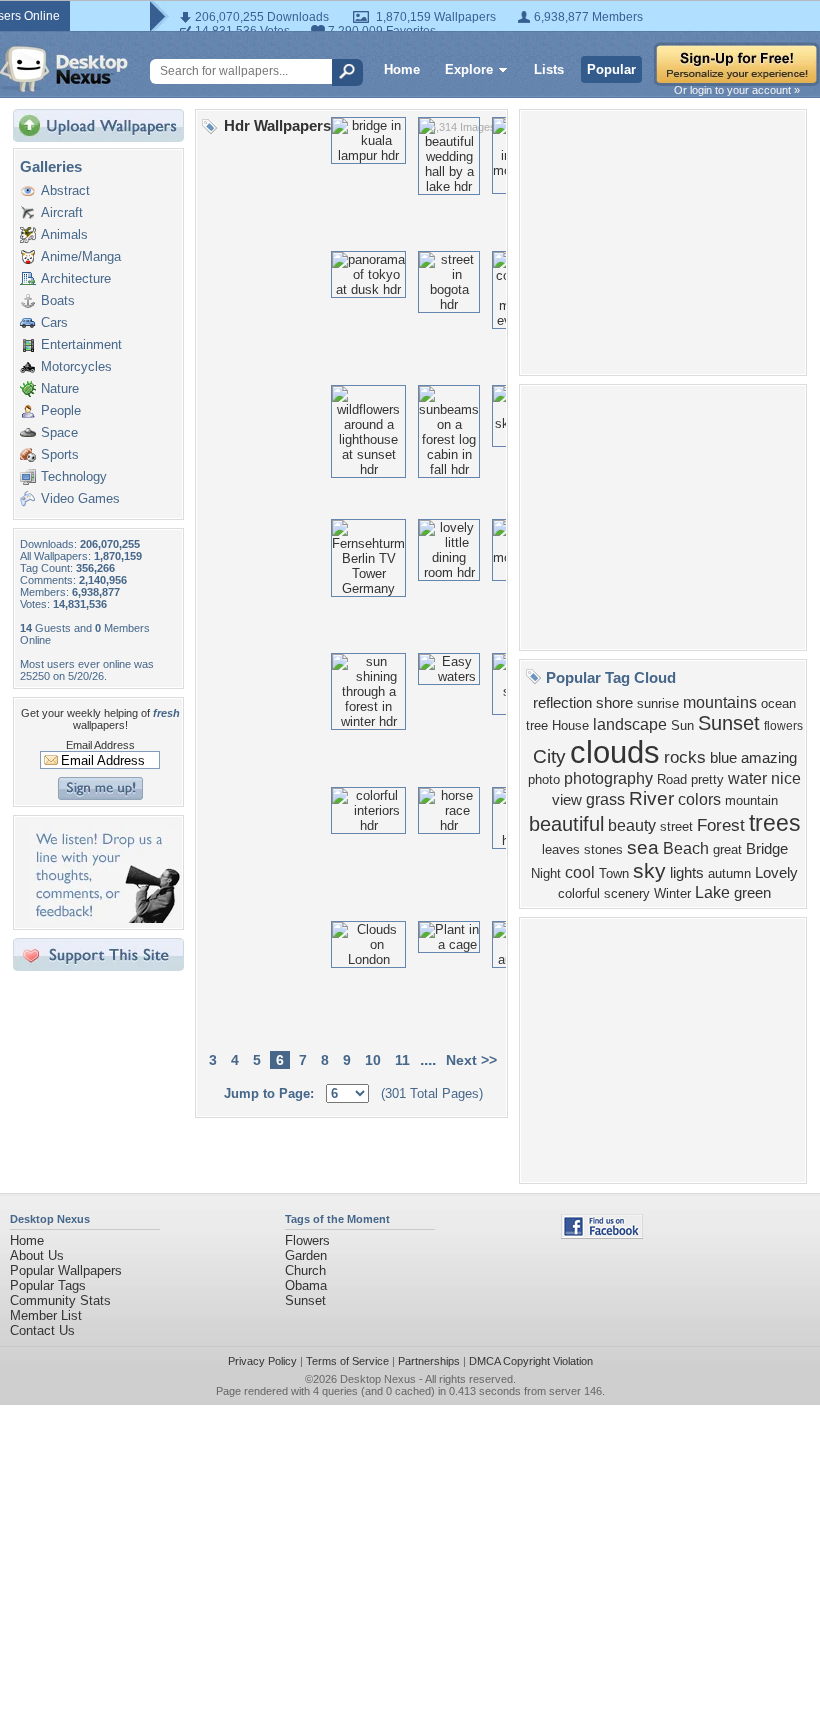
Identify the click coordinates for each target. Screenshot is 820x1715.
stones (603, 849)
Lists (549, 69)
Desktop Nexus (378, 1379)
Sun (682, 725)
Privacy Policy (262, 1361)
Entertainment (81, 344)
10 (373, 1060)
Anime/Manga (81, 256)
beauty (632, 825)
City (549, 756)
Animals (64, 234)
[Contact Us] (104, 918)
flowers (783, 726)
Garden (306, 1255)
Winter (672, 893)
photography (608, 778)
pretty (707, 779)
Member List (46, 1315)
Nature (60, 388)
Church (305, 1270)
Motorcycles (76, 366)
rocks (685, 757)
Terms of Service (347, 1361)
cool (580, 872)
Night (546, 873)
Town (614, 873)
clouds (615, 752)
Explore (469, 69)
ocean (778, 703)
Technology (74, 476)
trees (775, 823)
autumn (729, 873)
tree (537, 725)
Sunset (729, 723)
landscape (630, 724)
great (727, 849)
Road (672, 779)
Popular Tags (48, 1285)
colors (699, 799)
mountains (720, 702)
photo (544, 779)
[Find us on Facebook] (602, 1234)
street (676, 826)
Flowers (307, 1240)
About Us (37, 1255)
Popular (611, 69)
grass (605, 799)
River (651, 798)
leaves (561, 849)
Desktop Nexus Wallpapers (64, 69)
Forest (721, 825)
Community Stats (60, 1300)
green (752, 893)
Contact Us (42, 1330)
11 (402, 1060)
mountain (751, 800)
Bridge (767, 849)
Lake (712, 892)
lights (687, 873)
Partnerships (429, 1361)
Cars (54, 322)
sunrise (658, 703)
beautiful (566, 824)
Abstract (65, 190)
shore (614, 703)
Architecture (76, 278)
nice (786, 778)
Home (402, 69)
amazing (769, 758)
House (570, 725)
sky (649, 871)
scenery (627, 893)
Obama (306, 1285)
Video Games (80, 498)
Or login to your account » (737, 90)
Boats (58, 300)
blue (723, 758)
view (567, 800)
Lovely (776, 873)
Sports (60, 454)
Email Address (100, 745)
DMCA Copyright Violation (531, 1361)
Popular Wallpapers (66, 1270)
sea (643, 847)
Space (59, 432)
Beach (686, 848)
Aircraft (62, 212)
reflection (562, 703)
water (747, 778)
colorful (579, 893)
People (61, 410)
